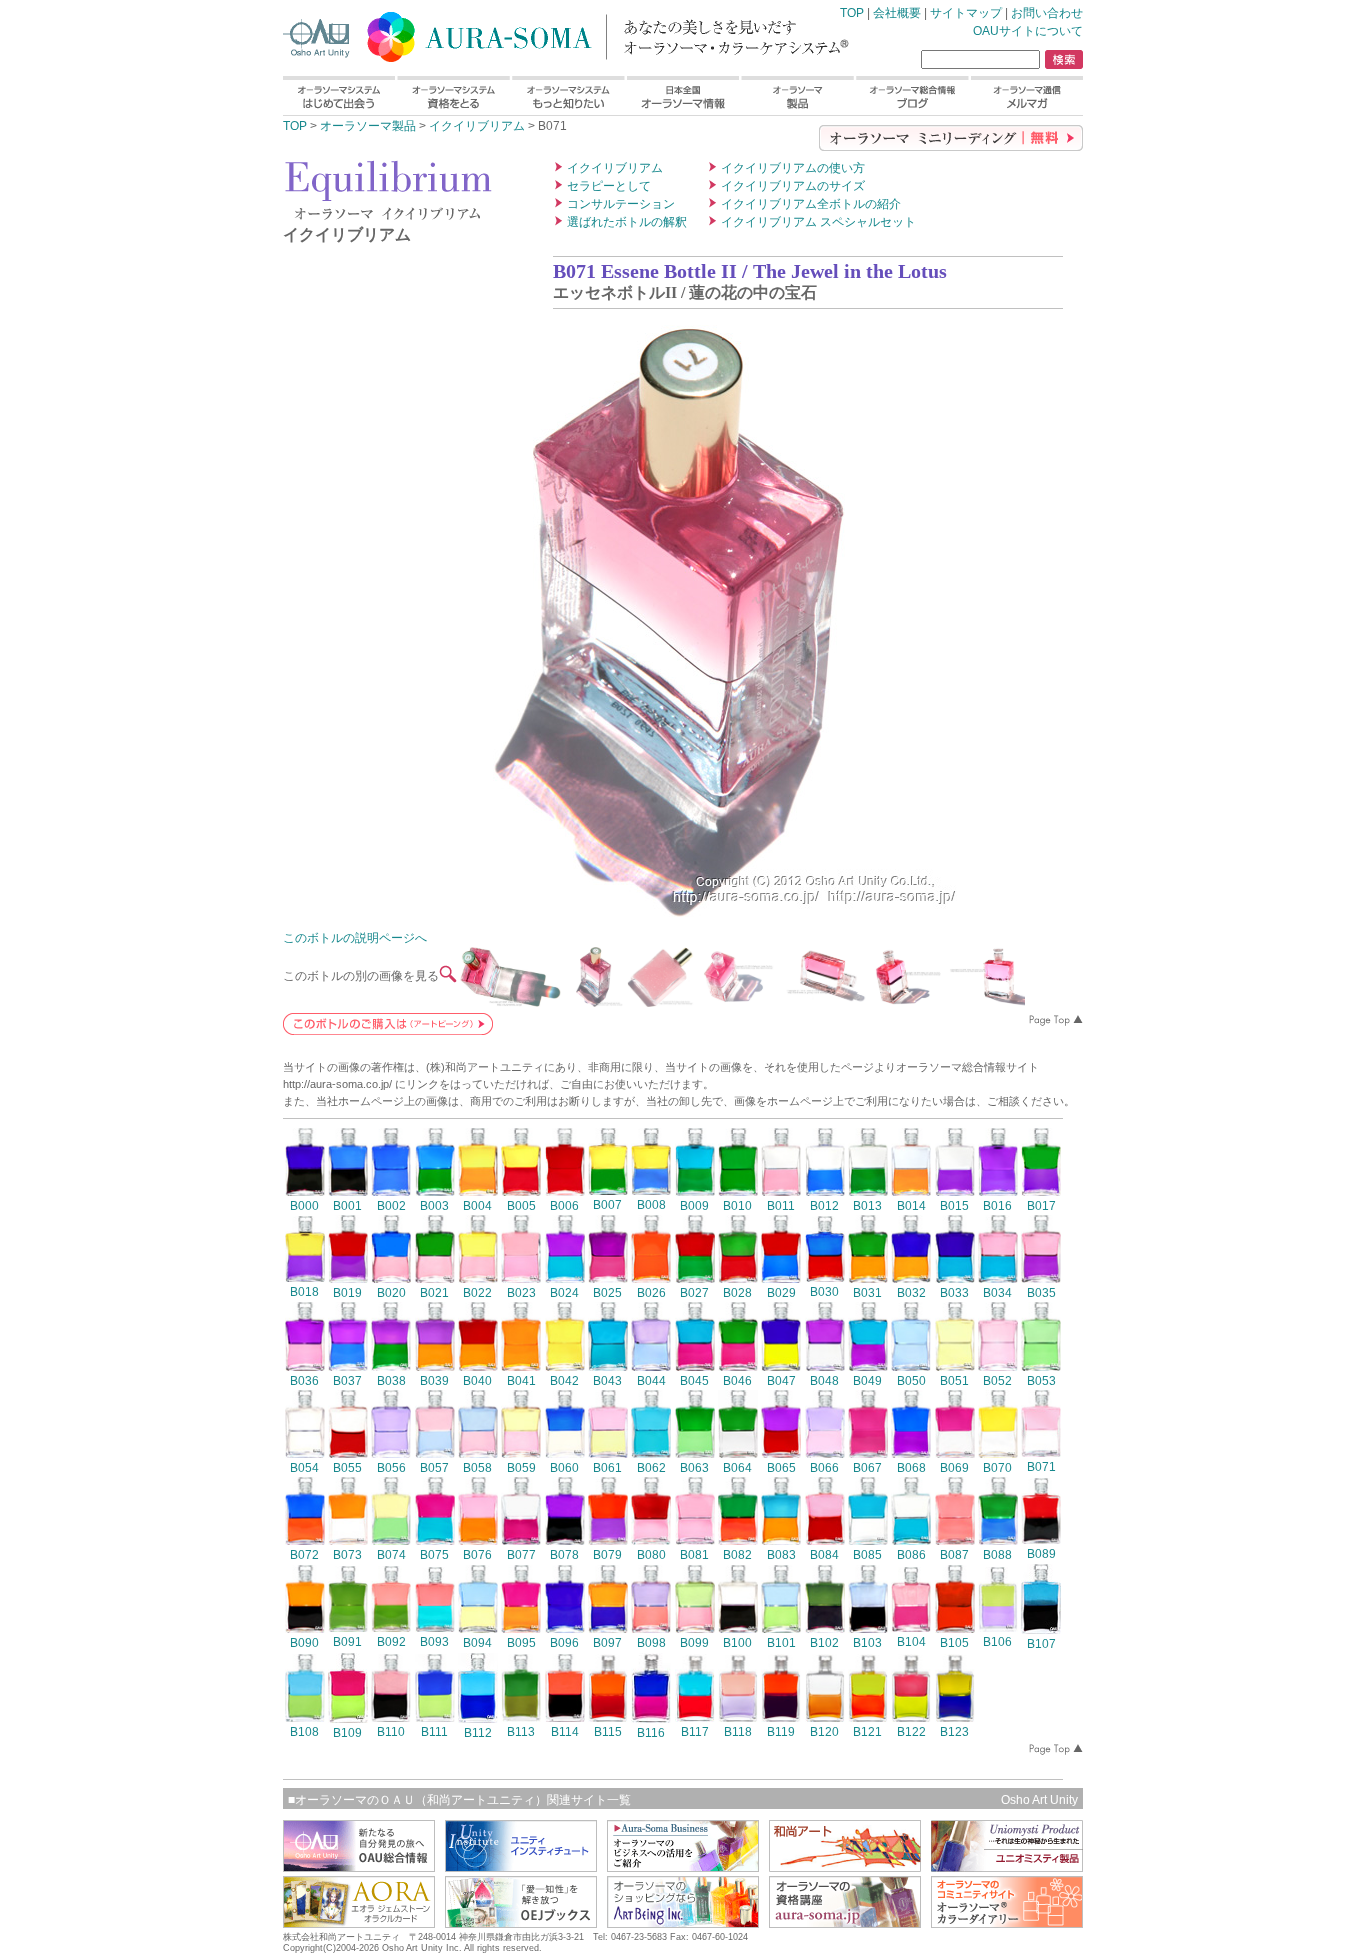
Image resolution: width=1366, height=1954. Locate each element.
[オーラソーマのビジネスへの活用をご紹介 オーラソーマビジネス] (683, 1866)
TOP (533, 33)
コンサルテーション (621, 204)
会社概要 (897, 13)
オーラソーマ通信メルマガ (1026, 95)
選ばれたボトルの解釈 (627, 222)
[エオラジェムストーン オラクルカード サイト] (359, 1922)
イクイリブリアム (477, 126)
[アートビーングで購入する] (388, 1029)
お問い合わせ (1047, 13)
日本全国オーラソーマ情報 (682, 95)
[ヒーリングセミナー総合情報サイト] (359, 1866)
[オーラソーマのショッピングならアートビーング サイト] (683, 1922)
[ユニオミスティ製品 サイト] (1007, 1866)
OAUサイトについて (1028, 31)
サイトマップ (966, 13)
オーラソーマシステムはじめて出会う (339, 95)
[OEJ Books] (521, 1922)
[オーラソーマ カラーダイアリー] (1007, 1922)
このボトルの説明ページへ (355, 938)
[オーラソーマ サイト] (845, 1922)
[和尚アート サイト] (845, 1866)
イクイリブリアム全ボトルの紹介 (811, 204)
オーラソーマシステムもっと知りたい (567, 95)
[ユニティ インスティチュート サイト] (521, 1866)
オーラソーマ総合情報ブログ (912, 95)
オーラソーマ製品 (797, 95)
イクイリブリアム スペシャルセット (818, 222)
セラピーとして (609, 186)
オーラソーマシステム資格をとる (452, 95)
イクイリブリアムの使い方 (793, 168)
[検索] (1064, 59)
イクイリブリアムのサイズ (793, 186)
